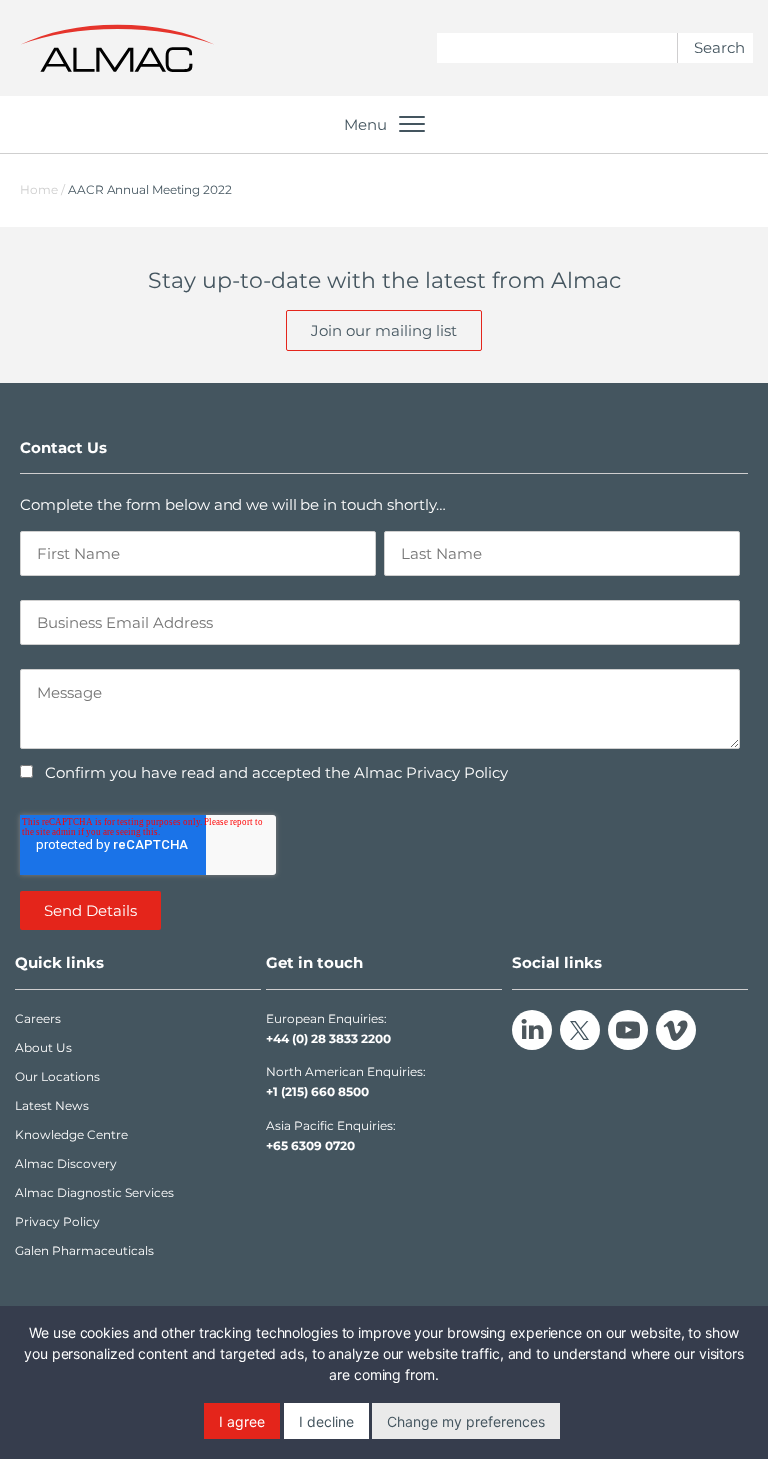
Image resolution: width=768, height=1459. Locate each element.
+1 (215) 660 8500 (317, 1091)
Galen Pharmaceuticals (84, 1250)
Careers (38, 1018)
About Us (43, 1047)
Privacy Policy (57, 1221)
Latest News (52, 1105)
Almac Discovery (66, 1163)
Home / (42, 189)
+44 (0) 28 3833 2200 (328, 1038)
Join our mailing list (384, 330)
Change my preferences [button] (466, 1421)
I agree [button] (242, 1421)
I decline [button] (326, 1421)
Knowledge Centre (71, 1134)
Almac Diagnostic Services (94, 1192)
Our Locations (57, 1076)
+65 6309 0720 (310, 1145)
